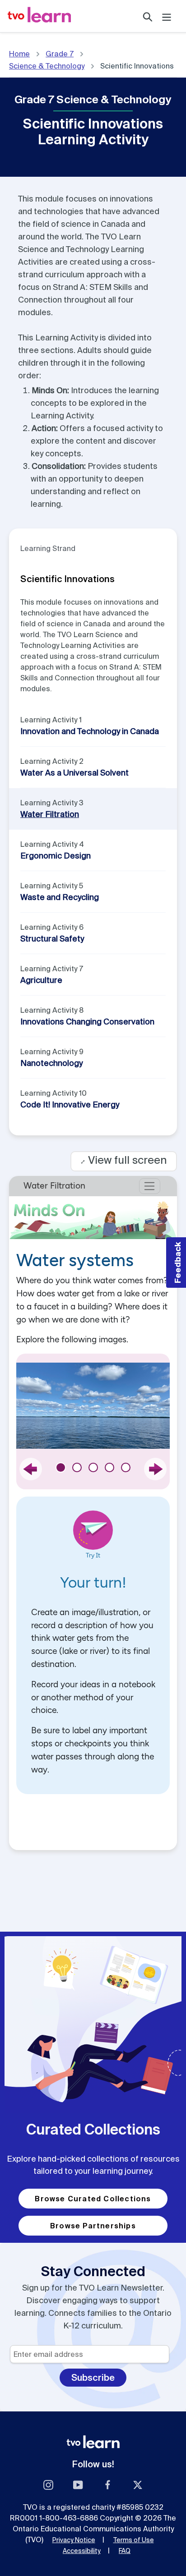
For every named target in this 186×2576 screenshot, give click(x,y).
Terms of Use (134, 2540)
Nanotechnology (51, 1063)
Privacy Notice (74, 2540)
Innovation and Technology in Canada (90, 731)
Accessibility (82, 2551)
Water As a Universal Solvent (74, 773)
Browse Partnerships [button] (93, 2226)
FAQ (125, 2551)
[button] (176, 1263)
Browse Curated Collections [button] (93, 2199)
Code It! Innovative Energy (70, 1104)
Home (19, 54)
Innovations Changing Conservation (87, 1022)
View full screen (124, 1160)
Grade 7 (60, 54)
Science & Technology (47, 66)
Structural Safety (52, 939)
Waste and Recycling (60, 897)
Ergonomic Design (56, 856)
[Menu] (167, 16)
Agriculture (41, 980)
